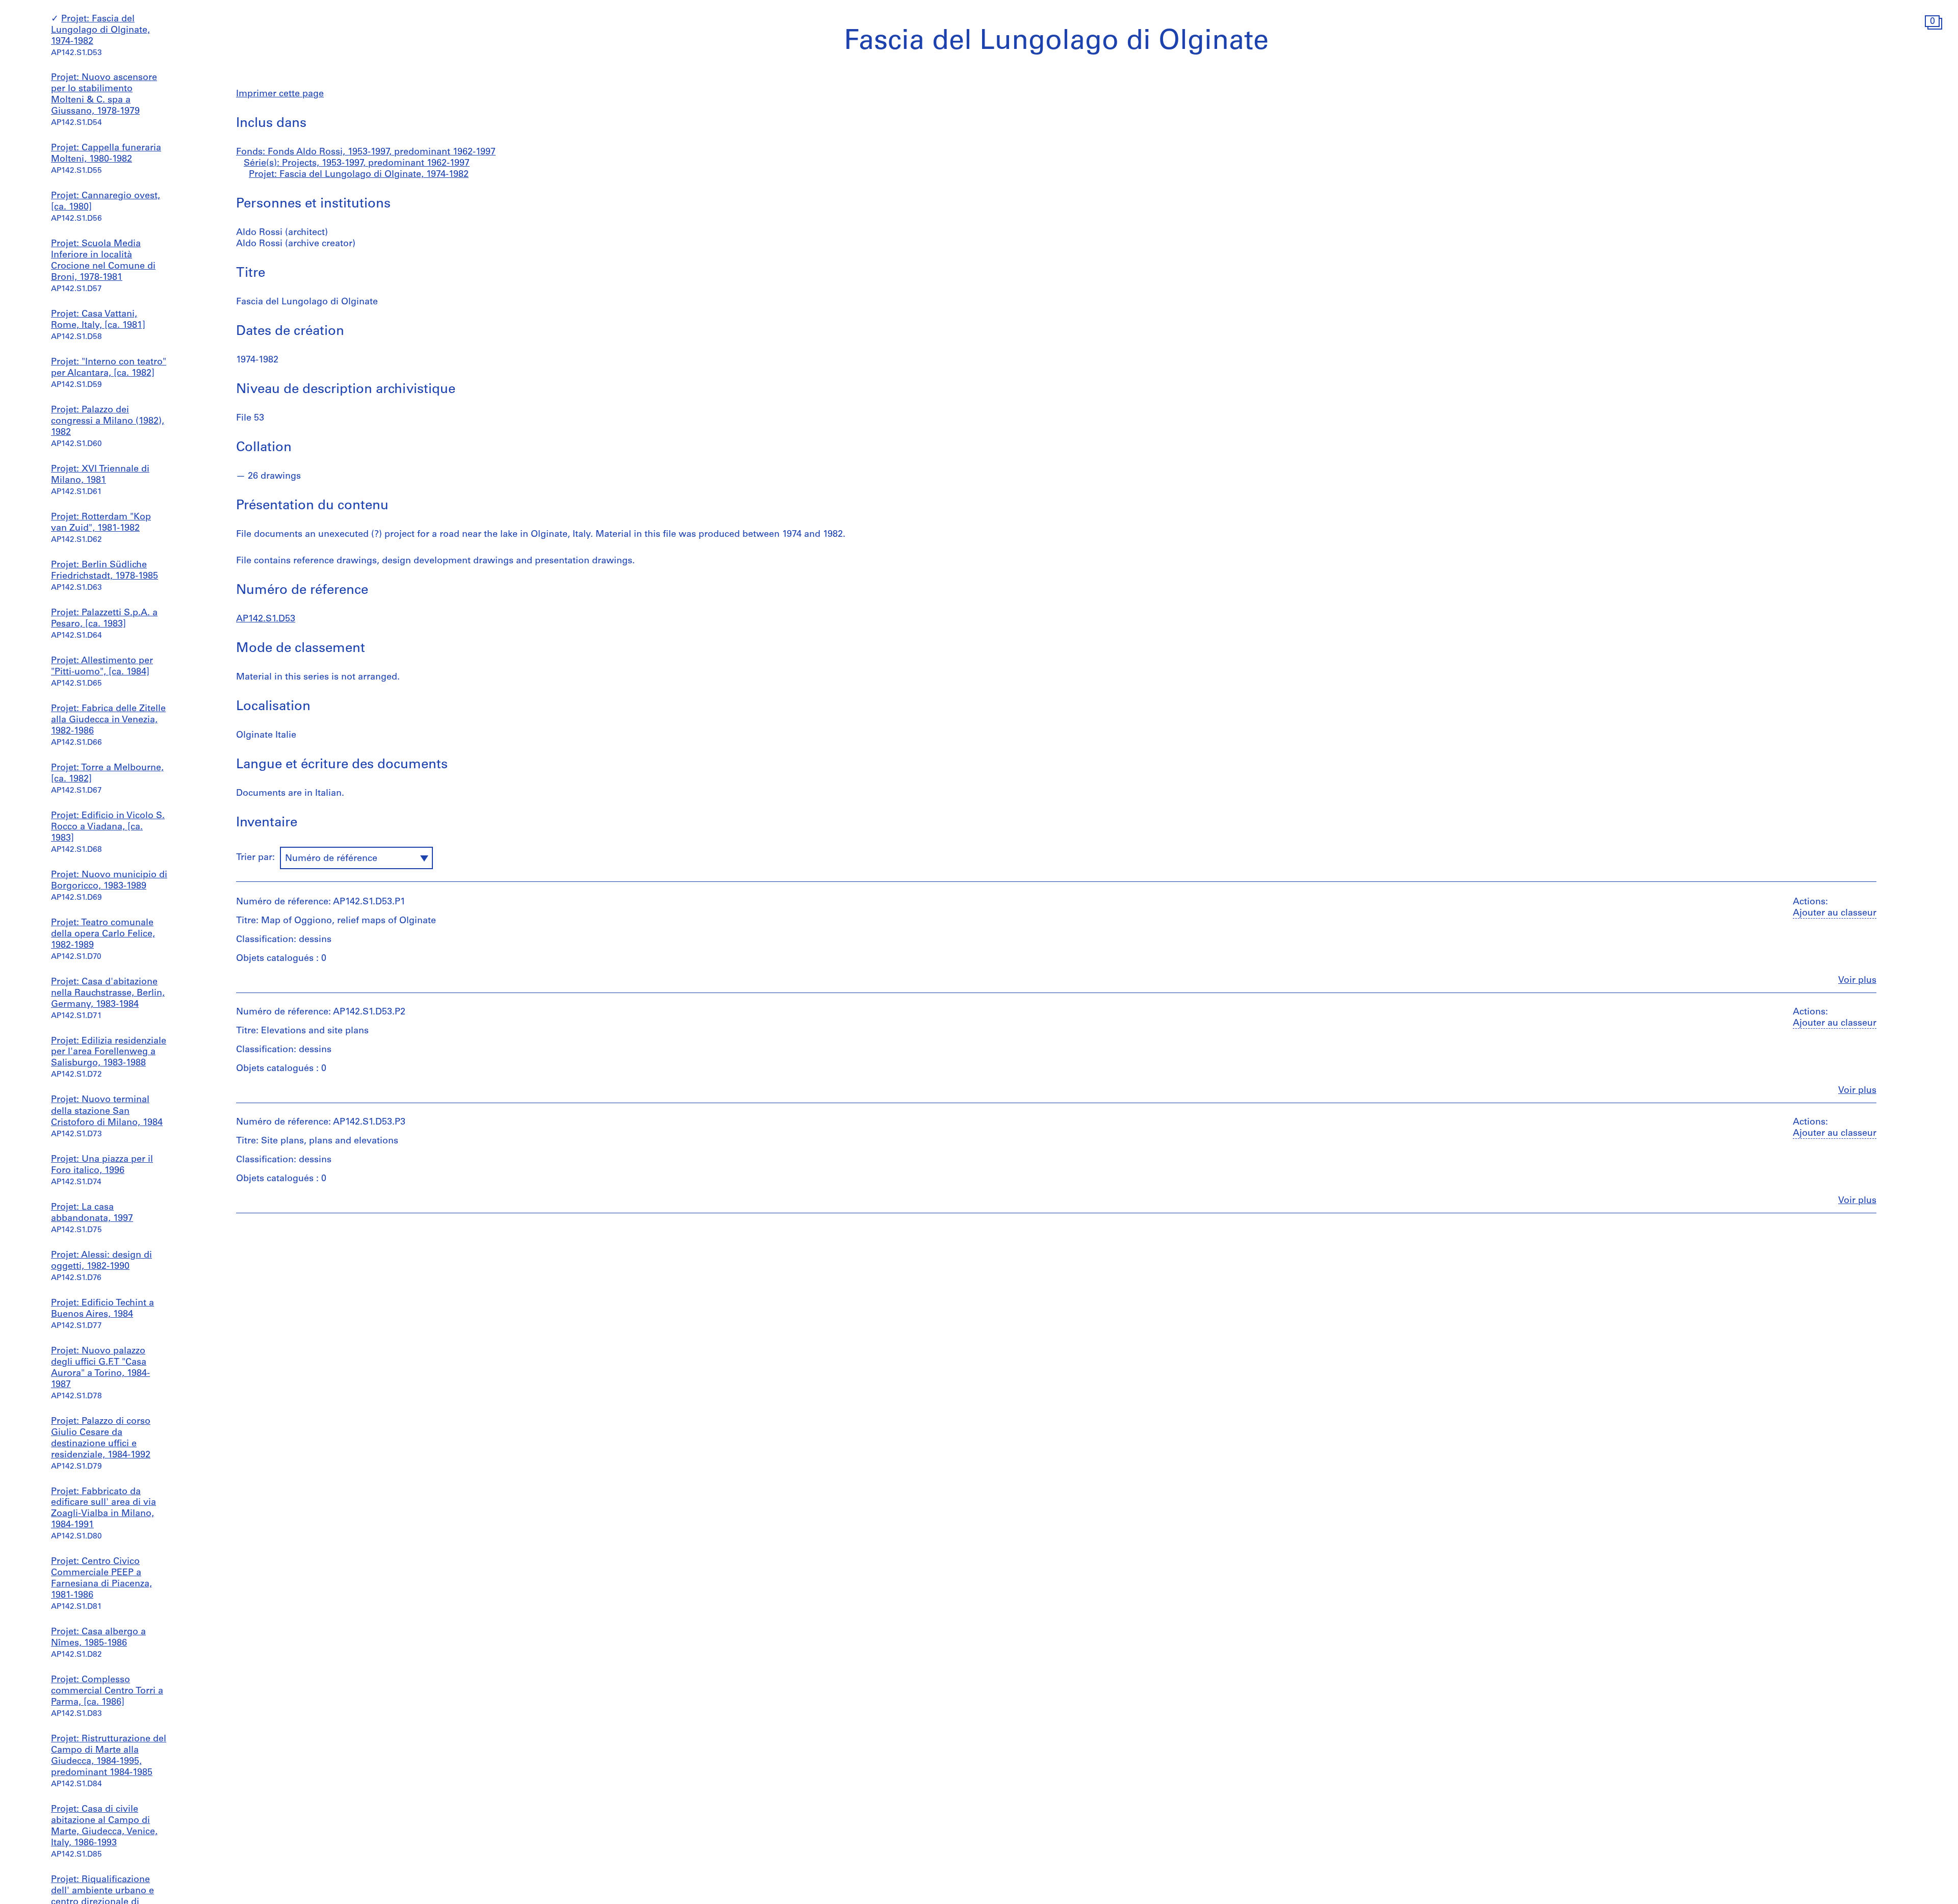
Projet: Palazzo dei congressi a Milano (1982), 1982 (108, 422)
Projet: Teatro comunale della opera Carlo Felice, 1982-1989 (103, 934)
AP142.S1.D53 (266, 619)
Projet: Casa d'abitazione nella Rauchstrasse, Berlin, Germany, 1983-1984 (108, 994)
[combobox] (356, 858)
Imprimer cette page (280, 94)
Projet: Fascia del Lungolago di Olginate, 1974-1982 (100, 31)
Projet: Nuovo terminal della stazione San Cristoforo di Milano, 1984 (107, 1112)
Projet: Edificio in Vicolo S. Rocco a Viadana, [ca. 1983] (108, 827)
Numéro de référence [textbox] (331, 859)
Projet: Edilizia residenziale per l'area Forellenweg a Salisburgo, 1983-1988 (109, 1053)
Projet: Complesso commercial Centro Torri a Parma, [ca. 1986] (107, 1691)
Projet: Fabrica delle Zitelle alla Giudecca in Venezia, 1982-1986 (108, 720)
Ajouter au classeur (1835, 914)
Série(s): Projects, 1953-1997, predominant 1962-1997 (357, 164)
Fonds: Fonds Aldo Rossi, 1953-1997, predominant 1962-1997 (366, 152)
